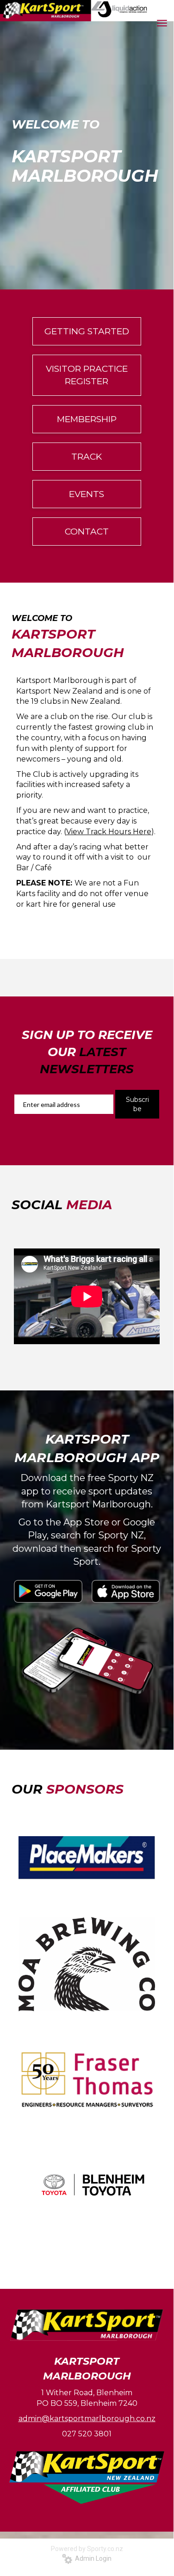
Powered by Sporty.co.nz (87, 2549)
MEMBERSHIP (87, 419)
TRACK (87, 457)
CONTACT (87, 532)
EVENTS (87, 494)
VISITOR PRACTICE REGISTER (87, 375)
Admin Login (92, 2558)
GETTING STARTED (87, 331)
